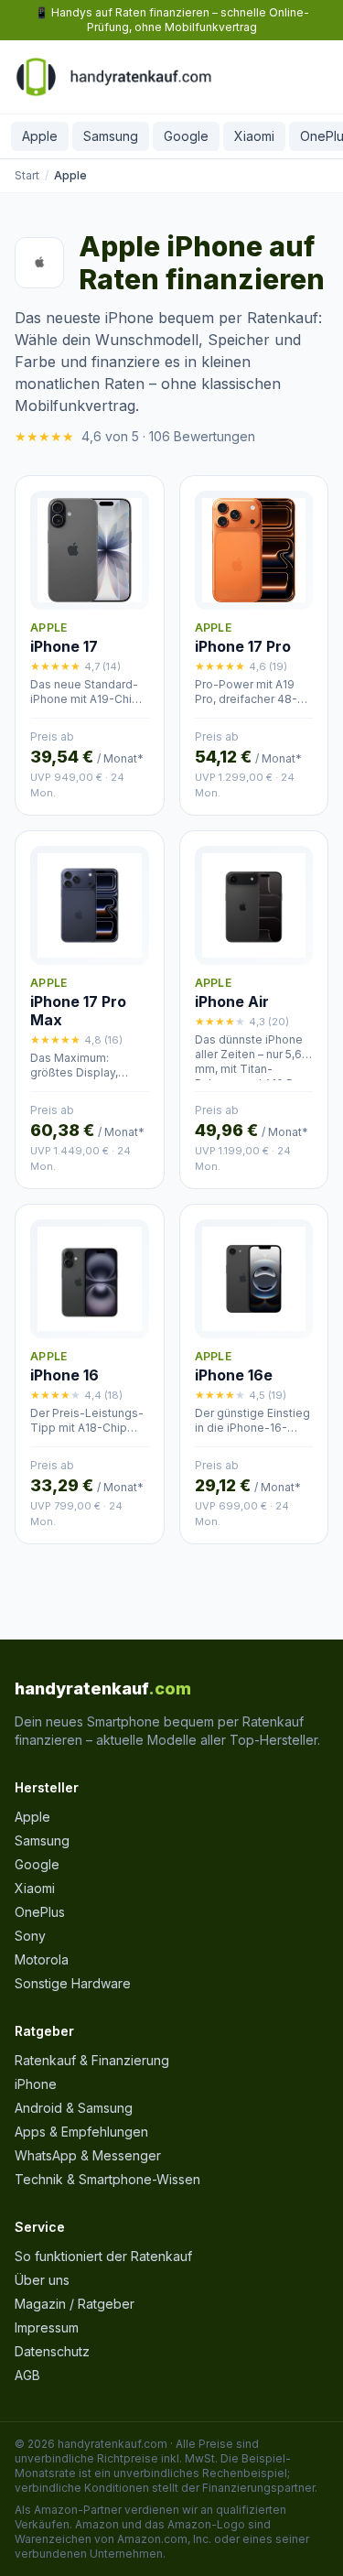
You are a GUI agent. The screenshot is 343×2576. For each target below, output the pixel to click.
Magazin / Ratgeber (75, 2304)
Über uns (42, 2280)
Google (186, 136)
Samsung (111, 136)
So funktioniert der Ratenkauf (103, 2256)
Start (27, 175)
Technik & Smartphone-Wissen (107, 2179)
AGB (27, 2375)
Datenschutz (52, 2351)
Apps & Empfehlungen (81, 2132)
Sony (30, 1936)
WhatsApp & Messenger (88, 2155)
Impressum (47, 2327)
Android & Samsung (74, 2108)
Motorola (42, 1959)
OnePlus (40, 1912)
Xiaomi (254, 136)
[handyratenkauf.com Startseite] (113, 77)
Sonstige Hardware (73, 1983)
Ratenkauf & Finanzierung (92, 2060)
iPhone (36, 2084)
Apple (40, 136)
